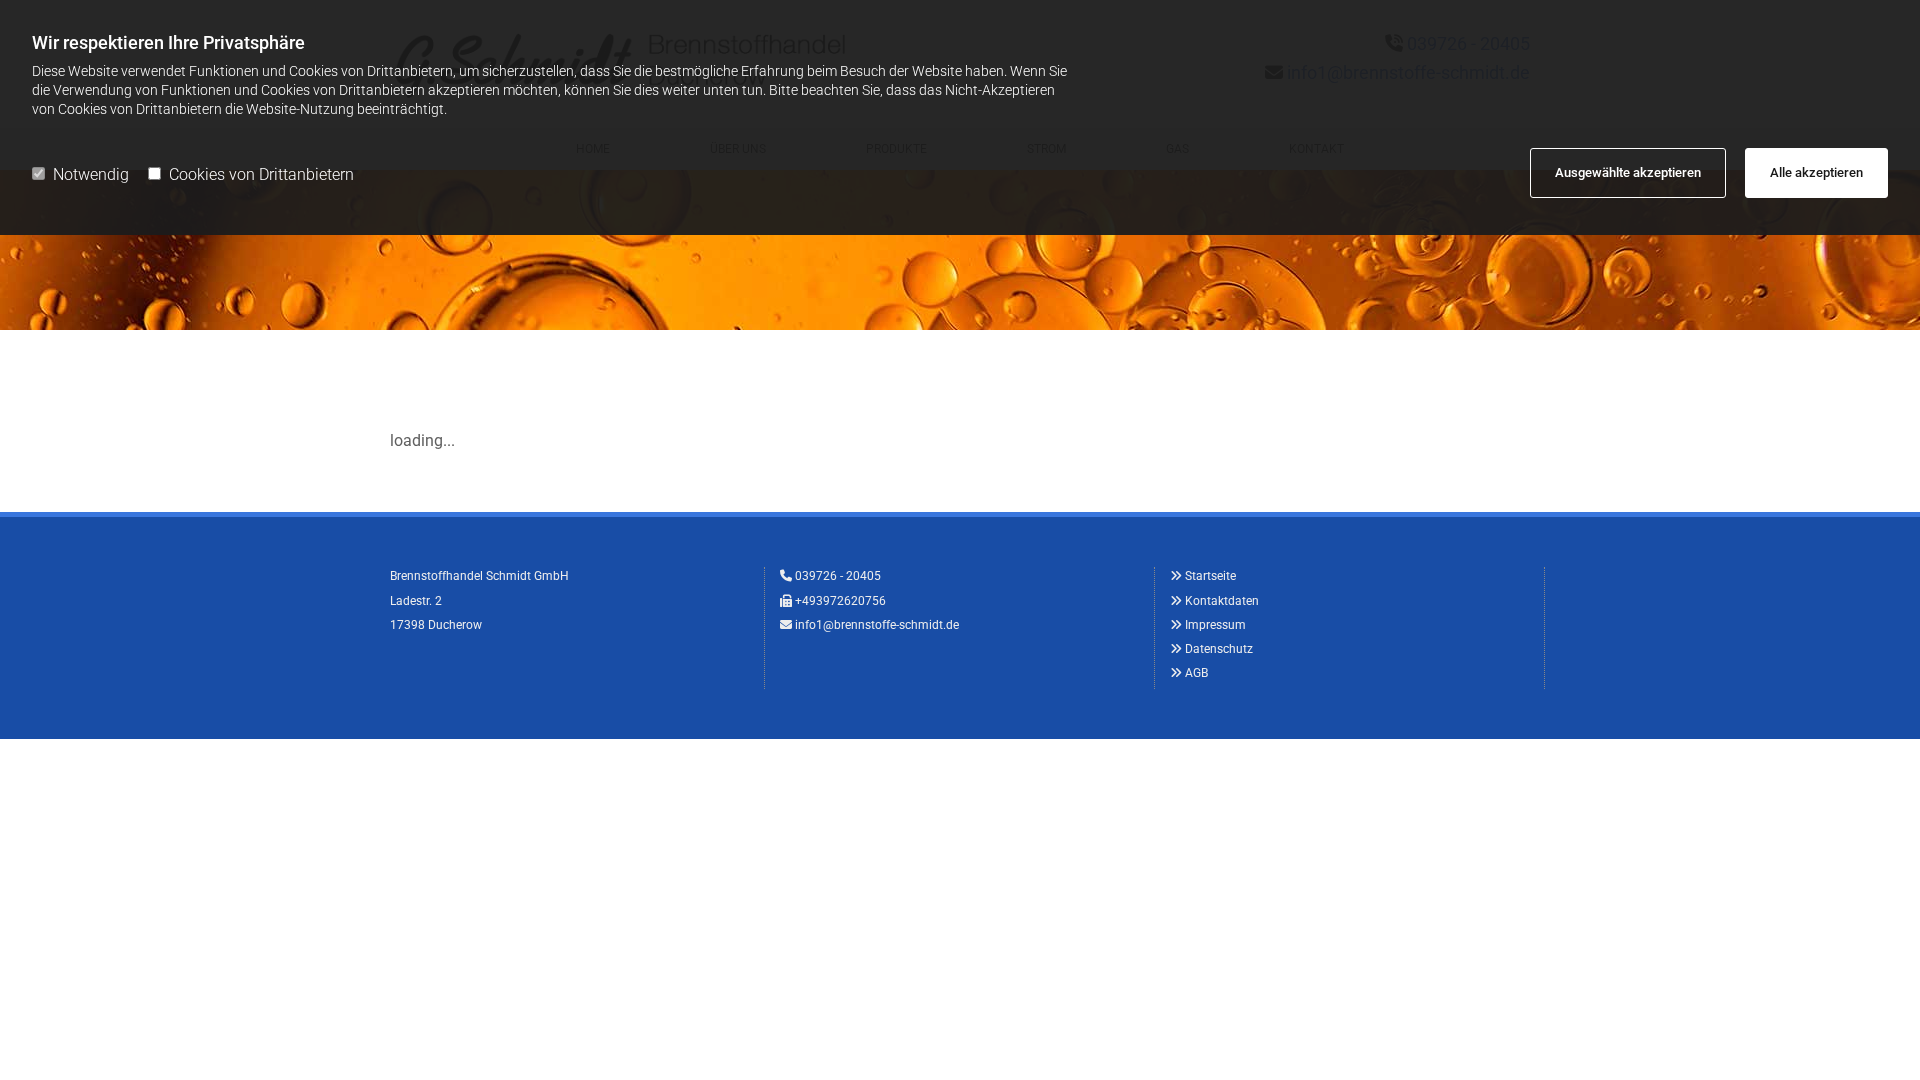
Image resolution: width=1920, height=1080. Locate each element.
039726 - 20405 (838, 576)
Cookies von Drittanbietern (261, 174)
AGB (1196, 673)
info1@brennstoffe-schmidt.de (877, 625)
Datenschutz (1219, 649)
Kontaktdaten (1222, 601)
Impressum (1215, 625)
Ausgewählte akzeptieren (1628, 172)
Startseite (1210, 576)
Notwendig (91, 174)
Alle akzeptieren (1816, 172)
